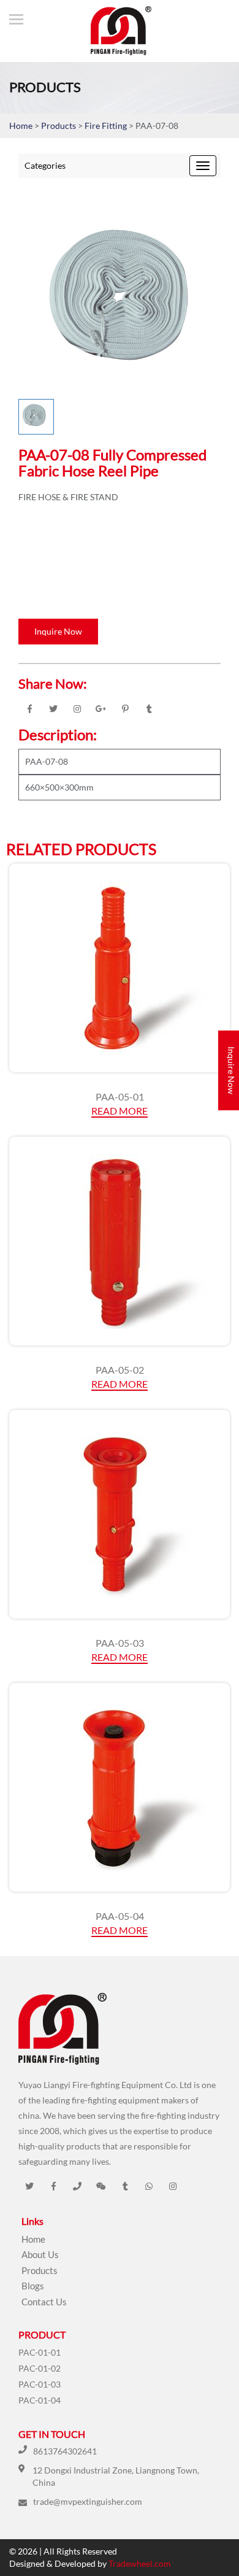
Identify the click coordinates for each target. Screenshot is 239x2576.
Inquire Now (58, 631)
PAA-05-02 (120, 1370)
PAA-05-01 (120, 1097)
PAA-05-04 (120, 1916)
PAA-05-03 (120, 1643)
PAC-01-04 (40, 2400)
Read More (120, 1111)
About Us (40, 2254)
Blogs (33, 2286)
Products (59, 126)
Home (21, 126)
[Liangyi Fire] (115, 31)
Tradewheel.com (140, 2563)
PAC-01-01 (40, 2352)
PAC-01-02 (40, 2368)
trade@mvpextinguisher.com (88, 2501)
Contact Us (44, 2302)
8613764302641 (65, 2451)
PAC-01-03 (40, 2384)
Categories (45, 165)
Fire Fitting (107, 126)
